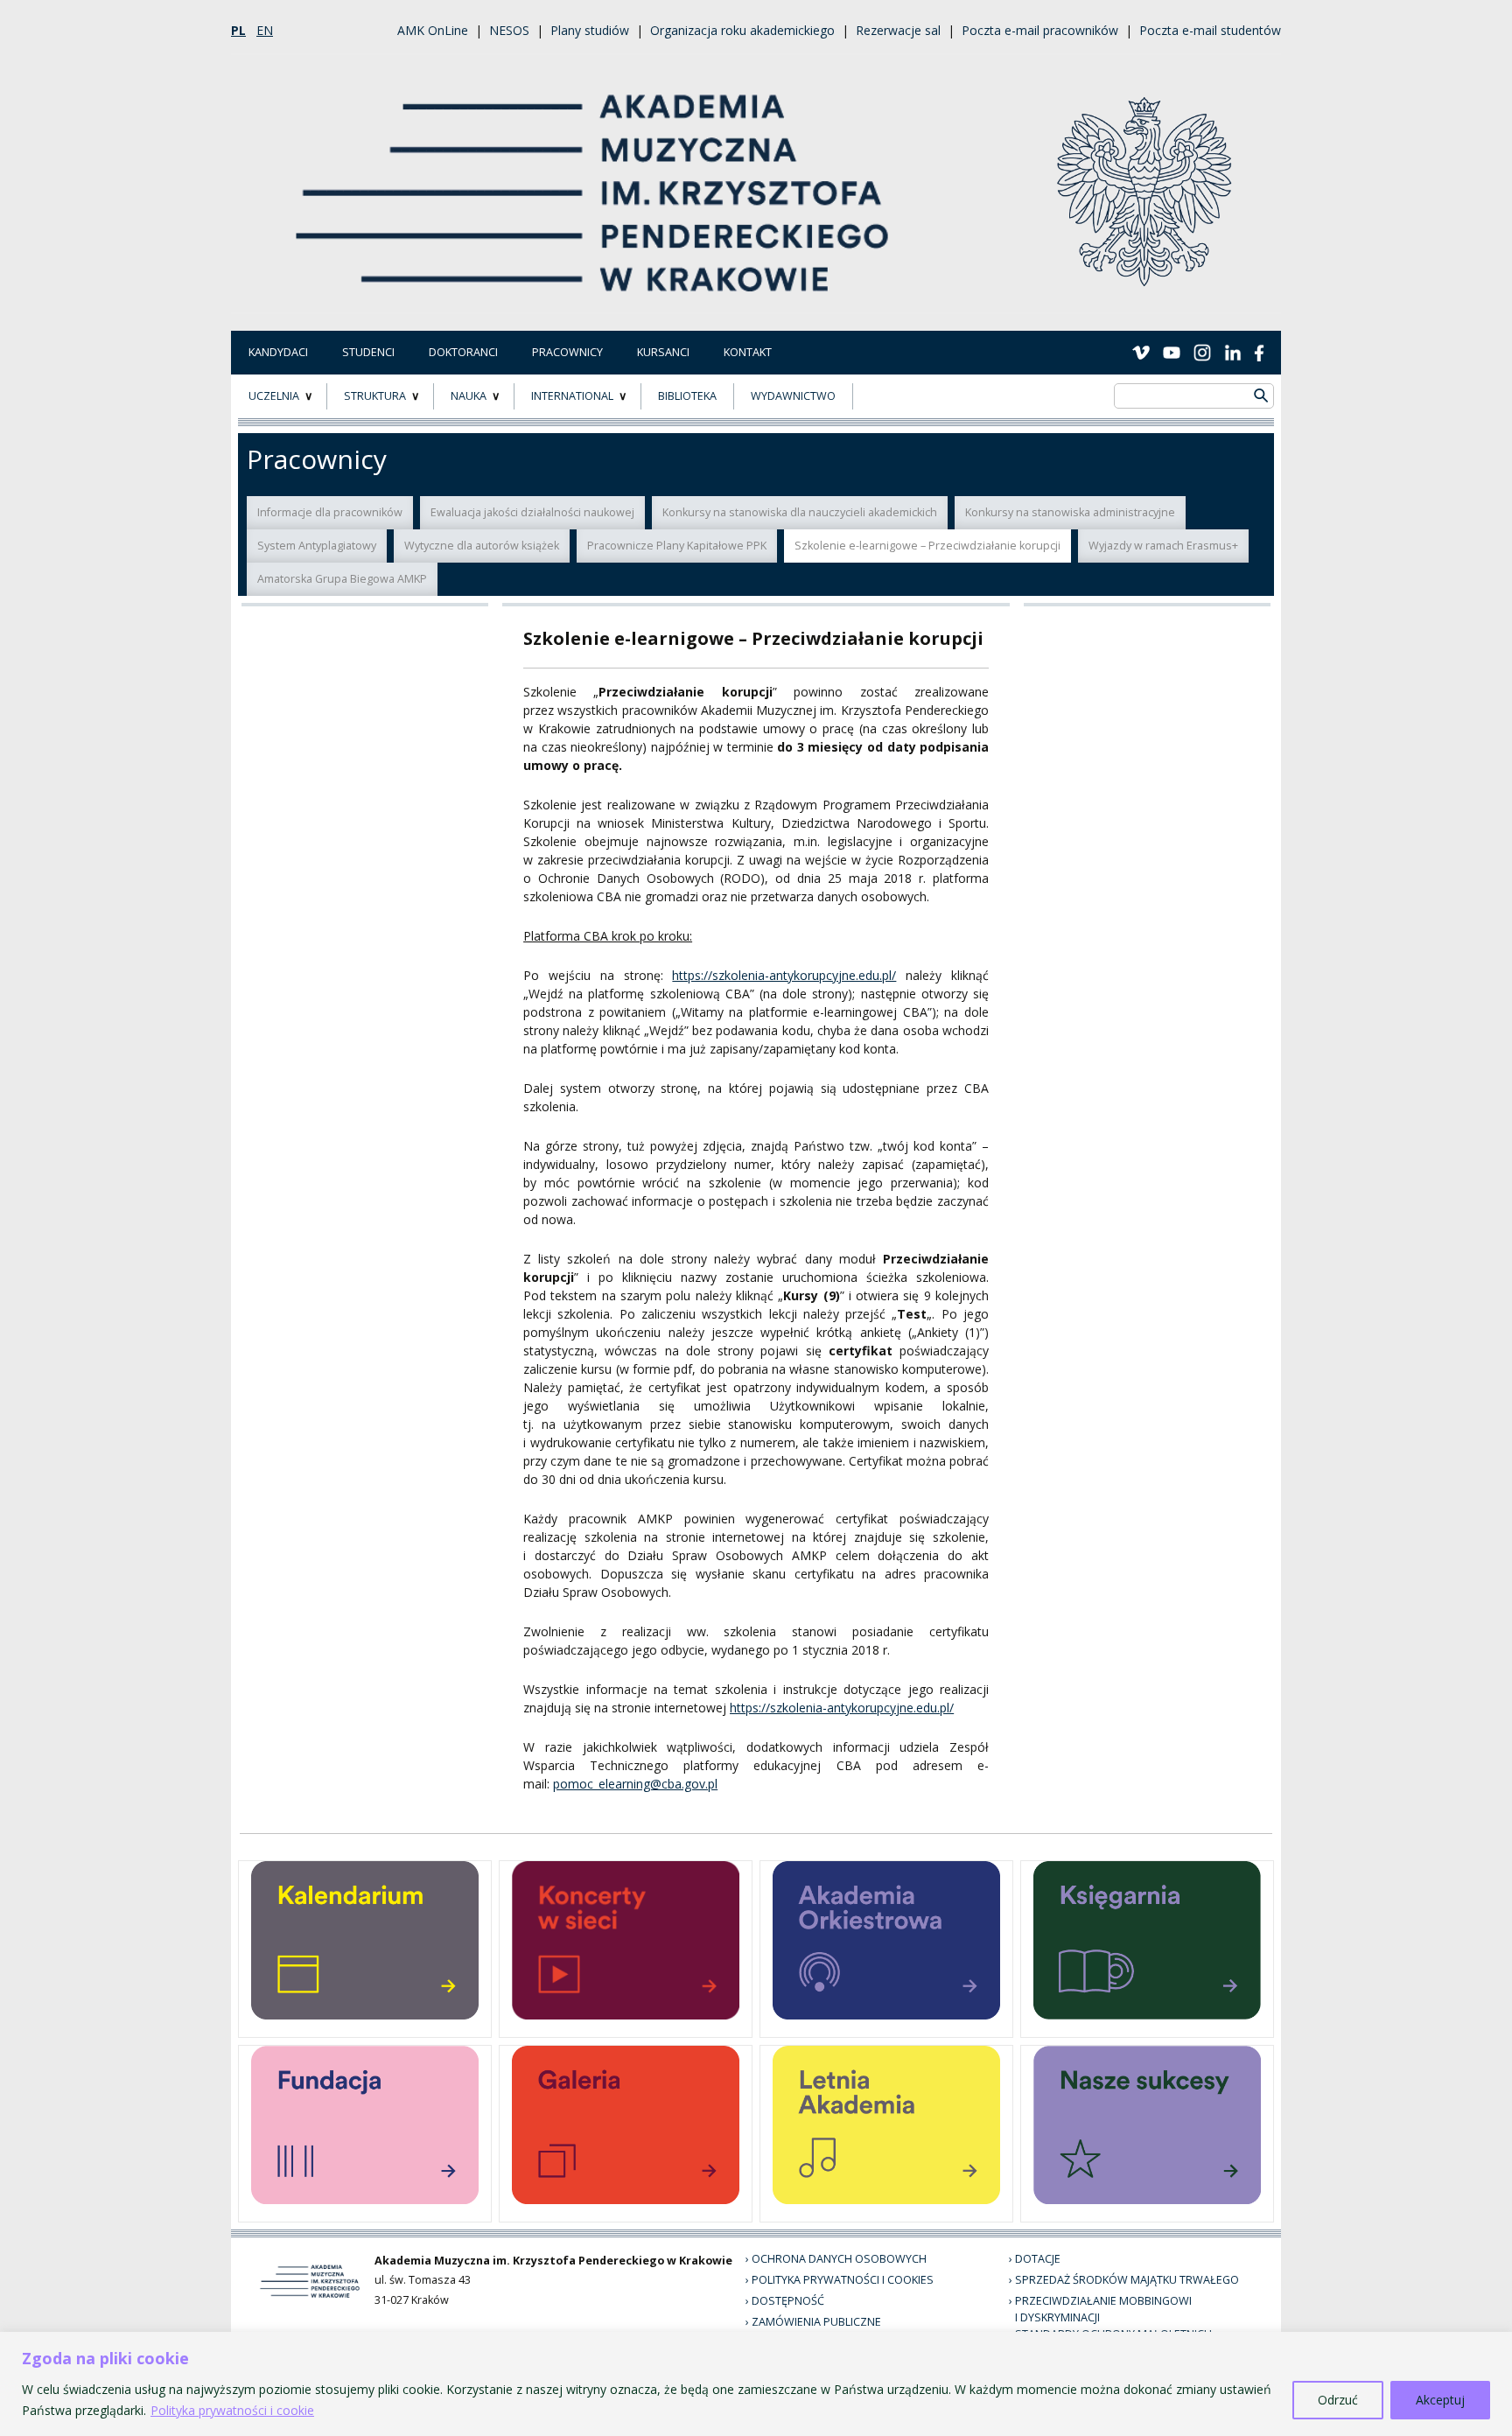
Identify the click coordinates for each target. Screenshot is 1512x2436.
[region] (756, 2384)
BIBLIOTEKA (687, 396)
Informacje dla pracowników (330, 512)
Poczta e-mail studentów (1210, 30)
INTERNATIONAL (572, 396)
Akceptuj (1440, 2400)
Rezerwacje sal (898, 30)
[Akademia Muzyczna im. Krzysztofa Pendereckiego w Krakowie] (594, 182)
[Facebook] (1259, 352)
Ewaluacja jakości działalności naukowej (532, 512)
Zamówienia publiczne (816, 2322)
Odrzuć (1338, 2400)
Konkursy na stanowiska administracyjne (1070, 512)
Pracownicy (567, 352)
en (265, 30)
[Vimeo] (1141, 352)
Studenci (368, 352)
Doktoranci (463, 352)
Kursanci (663, 352)
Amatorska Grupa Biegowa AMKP (342, 579)
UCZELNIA (274, 396)
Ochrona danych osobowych (839, 2259)
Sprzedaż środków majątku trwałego (1127, 2280)
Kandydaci (278, 352)
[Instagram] (1202, 352)
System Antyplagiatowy (317, 546)
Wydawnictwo (793, 396)
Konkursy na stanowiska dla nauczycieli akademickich (800, 512)
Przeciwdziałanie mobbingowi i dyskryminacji (1103, 2309)
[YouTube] (1172, 352)
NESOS (509, 30)
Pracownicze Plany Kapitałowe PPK (677, 546)
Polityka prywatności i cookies (843, 2280)
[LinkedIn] (1233, 352)
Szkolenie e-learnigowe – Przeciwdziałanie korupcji (927, 546)
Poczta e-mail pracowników (1040, 30)
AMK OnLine (433, 30)
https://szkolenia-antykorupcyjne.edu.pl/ (784, 975)
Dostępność (788, 2301)
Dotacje (1038, 2259)
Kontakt (748, 352)
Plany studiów (590, 30)
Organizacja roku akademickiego (742, 30)
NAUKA (469, 396)
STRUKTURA (375, 396)
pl (238, 30)
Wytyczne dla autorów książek (482, 546)
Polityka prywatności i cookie (232, 2410)
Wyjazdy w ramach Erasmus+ (1163, 546)
